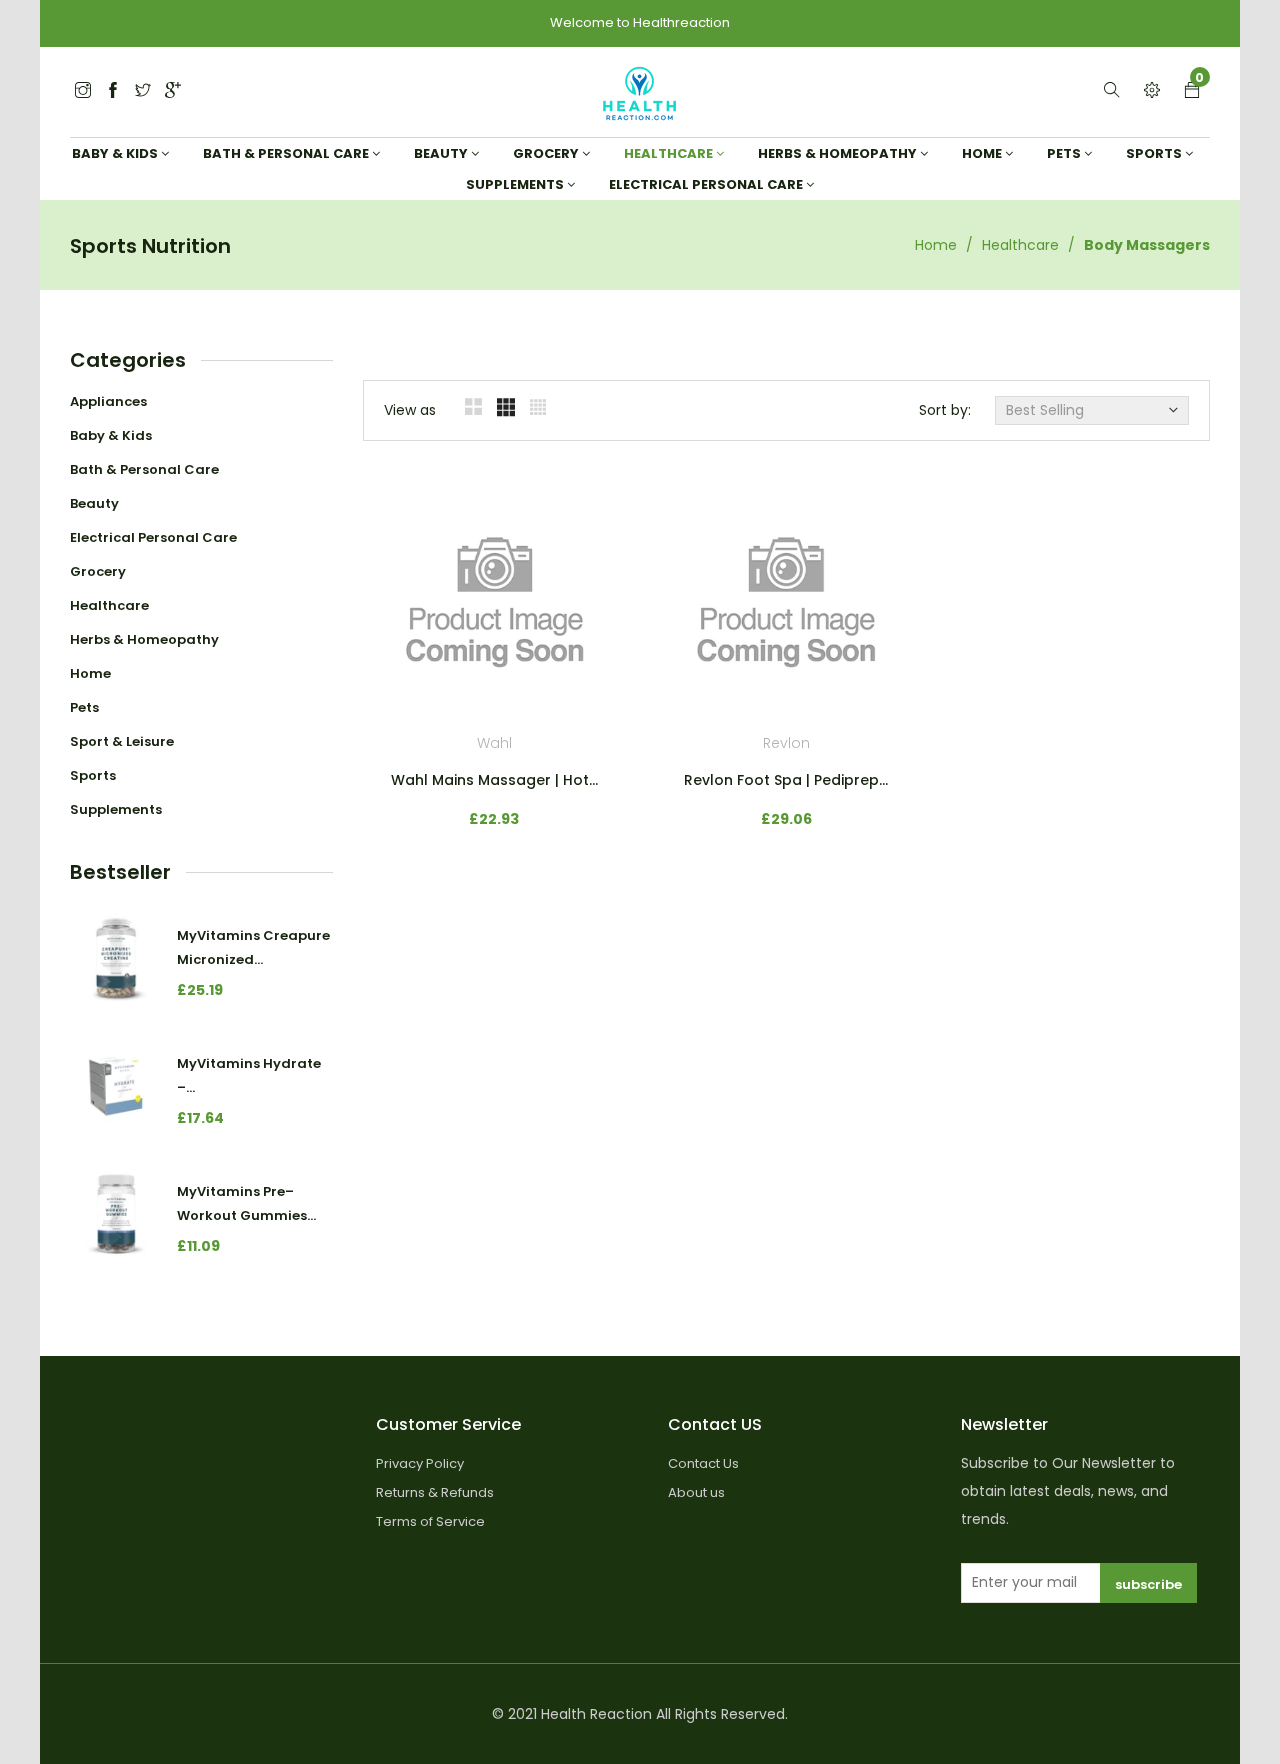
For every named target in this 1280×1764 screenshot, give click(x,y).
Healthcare (1020, 245)
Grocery (98, 571)
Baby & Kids (111, 435)
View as (410, 410)
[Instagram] (143, 91)
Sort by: (945, 410)
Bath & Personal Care (144, 469)
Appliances (108, 401)
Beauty (94, 503)
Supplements (116, 809)
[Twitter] (83, 91)
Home (936, 245)
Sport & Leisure (122, 741)
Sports (93, 775)
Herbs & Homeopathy (144, 639)
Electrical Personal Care (153, 537)
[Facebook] (113, 91)
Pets (84, 707)
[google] (173, 91)
